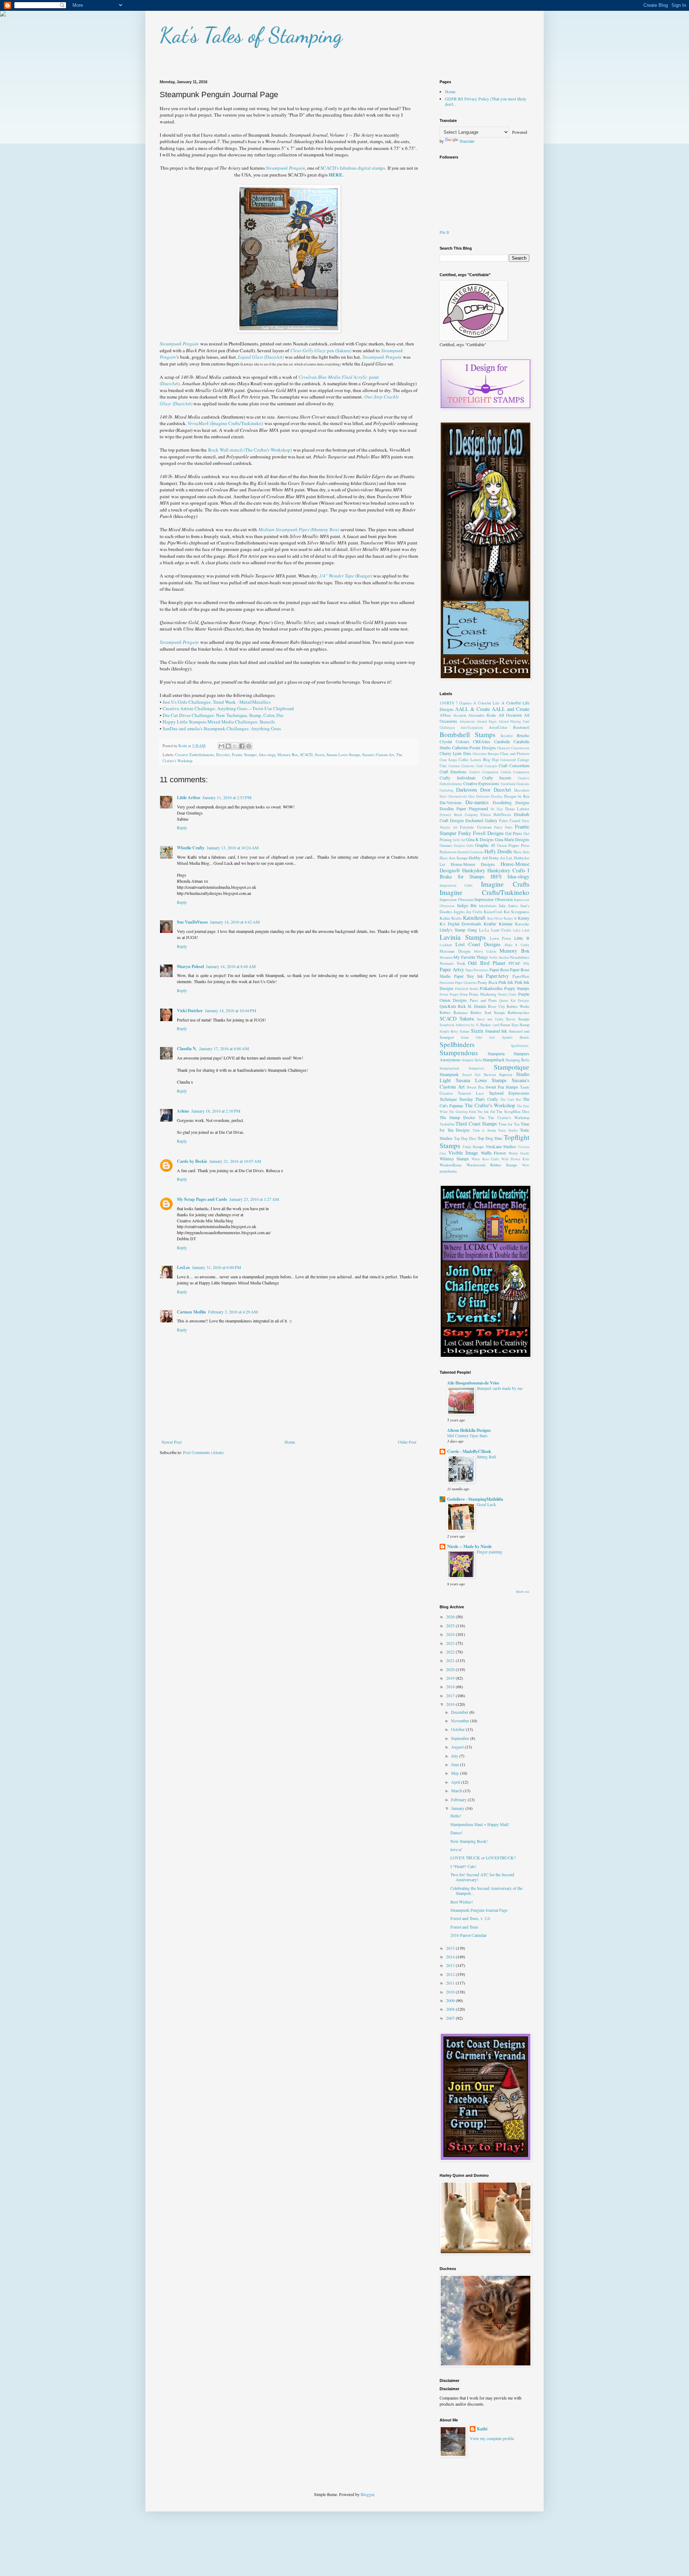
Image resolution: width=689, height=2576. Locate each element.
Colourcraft (508, 760)
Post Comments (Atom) (203, 1452)
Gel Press (514, 833)
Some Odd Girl (478, 1037)
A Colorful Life (486, 703)
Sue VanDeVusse (192, 922)
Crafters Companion (515, 772)
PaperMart (521, 976)
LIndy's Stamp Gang (458, 930)
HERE (336, 175)
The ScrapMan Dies (513, 1112)
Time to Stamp (484, 1130)
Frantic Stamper (244, 755)
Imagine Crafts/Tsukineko (484, 892)
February (459, 1799)
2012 (451, 1974)
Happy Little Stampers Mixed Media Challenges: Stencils (219, 722)
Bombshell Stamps (467, 734)
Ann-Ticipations (472, 728)
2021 (451, 1660)
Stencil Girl (472, 1075)
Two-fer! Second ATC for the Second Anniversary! (482, 1877)
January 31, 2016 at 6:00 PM (217, 1267)
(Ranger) (346, 576)
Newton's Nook (452, 963)
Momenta (446, 957)
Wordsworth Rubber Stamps (492, 1165)
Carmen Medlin (191, 1312)
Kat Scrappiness (517, 912)
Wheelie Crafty (191, 848)
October (458, 1729)
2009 (451, 2000)
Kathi (482, 2429)
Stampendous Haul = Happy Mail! (480, 1824)
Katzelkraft (474, 918)
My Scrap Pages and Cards (202, 1199)
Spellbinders (457, 1044)
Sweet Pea (475, 1087)
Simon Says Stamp (515, 1025)
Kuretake (522, 924)
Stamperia (496, 1053)
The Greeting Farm (463, 1112)
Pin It (444, 232)
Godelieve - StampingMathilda (475, 1499)
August (458, 1747)
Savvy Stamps (518, 1019)
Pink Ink (506, 982)
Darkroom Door (473, 790)
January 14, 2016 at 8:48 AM (231, 966)
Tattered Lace (471, 1093)
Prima (464, 994)
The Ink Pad (486, 1112)
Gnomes (446, 845)
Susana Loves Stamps (343, 755)
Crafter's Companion (484, 772)
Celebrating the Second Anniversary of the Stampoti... (486, 1891)
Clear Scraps (448, 760)
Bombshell (521, 727)
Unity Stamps (473, 1147)
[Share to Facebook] (242, 746)
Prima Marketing (483, 994)
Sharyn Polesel (190, 966)
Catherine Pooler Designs (474, 747)
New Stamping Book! (469, 1841)
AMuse (445, 715)
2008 (451, 2009)
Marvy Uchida (485, 951)
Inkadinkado (488, 906)
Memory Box (288, 755)
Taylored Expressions (509, 1093)
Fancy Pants (503, 827)
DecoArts (522, 790)
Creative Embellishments (194, 755)
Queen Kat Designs (514, 1001)
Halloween (448, 852)
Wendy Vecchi (519, 1153)
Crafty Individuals (458, 778)
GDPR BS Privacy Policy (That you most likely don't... (486, 101)
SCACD (306, 755)
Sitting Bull (486, 1457)
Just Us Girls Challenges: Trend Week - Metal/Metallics (217, 702)
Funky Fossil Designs (481, 833)
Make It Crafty (517, 945)
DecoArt (223, 755)
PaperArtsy (497, 976)
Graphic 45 (485, 845)
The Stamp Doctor (457, 1117)
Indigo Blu (467, 905)
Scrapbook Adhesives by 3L (460, 1025)
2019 (451, 1678)
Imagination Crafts (456, 885)
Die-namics (477, 802)
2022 (451, 1652)
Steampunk (449, 1074)
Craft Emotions (453, 772)
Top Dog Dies (465, 1138)
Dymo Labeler (517, 809)
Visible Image (463, 1153)
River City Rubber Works (509, 1006)
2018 (451, 1686)
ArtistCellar (498, 727)
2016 (451, 1704)
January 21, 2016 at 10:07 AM (235, 1161)
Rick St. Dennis (472, 1006)
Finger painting (490, 1552)
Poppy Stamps (517, 988)
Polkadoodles (491, 988)
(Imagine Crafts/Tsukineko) (225, 423)
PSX (526, 964)
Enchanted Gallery (481, 820)
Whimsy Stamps (454, 1159)
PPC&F (514, 963)
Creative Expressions (481, 783)
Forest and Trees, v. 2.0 (470, 1918)
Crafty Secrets (497, 778)
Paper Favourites (477, 970)
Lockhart (446, 945)
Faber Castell (510, 821)
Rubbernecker (519, 1013)
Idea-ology (267, 755)
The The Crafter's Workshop (504, 1118)
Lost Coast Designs (478, 944)
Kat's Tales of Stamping (251, 35)
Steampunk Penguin (285, 168)
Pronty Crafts (508, 994)
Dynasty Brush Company (459, 815)
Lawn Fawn (500, 938)
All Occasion (510, 715)
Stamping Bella (517, 1060)
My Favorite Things (471, 957)
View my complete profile (492, 2438)
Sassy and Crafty (490, 1019)
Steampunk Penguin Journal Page (479, 1910)
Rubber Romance (454, 1013)
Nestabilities (520, 957)
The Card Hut (511, 1100)
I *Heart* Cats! (463, 1866)
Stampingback (449, 1068)
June (456, 1764)
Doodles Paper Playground (464, 808)
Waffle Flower (494, 1153)
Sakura (467, 1018)
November (461, 1721)
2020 (451, 1669)
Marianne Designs (455, 951)
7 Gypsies (464, 703)
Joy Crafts (474, 912)
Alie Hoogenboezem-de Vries (473, 1383)
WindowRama (451, 1165)
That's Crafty (487, 1099)
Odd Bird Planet (486, 963)
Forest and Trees (464, 1927)
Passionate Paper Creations (458, 983)
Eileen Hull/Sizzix (496, 815)
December (460, 1712)
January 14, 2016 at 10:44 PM (231, 1010)
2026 (451, 1617)
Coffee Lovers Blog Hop (479, 760)
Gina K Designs (480, 839)
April (456, 1782)
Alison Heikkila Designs (469, 1430)
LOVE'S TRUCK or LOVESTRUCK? (483, 1858)
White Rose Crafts (486, 1159)
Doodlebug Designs (511, 802)
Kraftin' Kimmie (498, 924)
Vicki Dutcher (190, 1011)
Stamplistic (477, 1068)
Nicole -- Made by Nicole (469, 1546)
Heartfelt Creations (471, 852)
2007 (451, 2018)
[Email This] (221, 746)
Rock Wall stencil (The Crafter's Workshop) (250, 450)
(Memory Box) (299, 529)
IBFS (496, 876)
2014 (451, 1957)
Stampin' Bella (472, 1060)
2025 (451, 1626)
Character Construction (513, 748)
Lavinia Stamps (463, 937)
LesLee (183, 1267)
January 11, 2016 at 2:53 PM (227, 797)
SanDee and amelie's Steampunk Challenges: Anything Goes (222, 728)
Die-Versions (451, 802)
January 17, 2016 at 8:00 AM (224, 1048)
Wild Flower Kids (515, 1159)
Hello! (456, 1816)
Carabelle (502, 741)
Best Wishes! (462, 1902)
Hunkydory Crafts (506, 870)
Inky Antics (508, 906)
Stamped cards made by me (500, 1388)
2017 (451, 1695)
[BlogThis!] (228, 746)
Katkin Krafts (451, 918)
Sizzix (320, 755)
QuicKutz (448, 1006)
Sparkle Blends (516, 1037)
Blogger (367, 2494)
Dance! (456, 1832)
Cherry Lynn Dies (455, 753)
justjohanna (448, 1171)
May (456, 1773)
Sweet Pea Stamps (502, 1087)
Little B (522, 938)
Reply (182, 827)
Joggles (459, 912)
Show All (523, 1592)
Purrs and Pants (483, 1000)
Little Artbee (189, 798)
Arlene (183, 1111)
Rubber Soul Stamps (488, 1013)
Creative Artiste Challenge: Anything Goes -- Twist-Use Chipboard (228, 708)
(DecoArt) (261, 357)
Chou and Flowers (515, 754)
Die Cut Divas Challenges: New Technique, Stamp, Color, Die (223, 715)
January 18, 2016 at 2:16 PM (216, 1111)
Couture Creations (461, 766)
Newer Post (172, 1442)
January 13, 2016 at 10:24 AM (233, 848)
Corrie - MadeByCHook (469, 1451)
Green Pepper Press (513, 845)
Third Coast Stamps (476, 1124)
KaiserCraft (493, 912)
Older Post (407, 1442)
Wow (526, 1165)
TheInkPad (447, 1124)
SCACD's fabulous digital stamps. (353, 168)
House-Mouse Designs (473, 864)
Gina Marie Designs (512, 839)
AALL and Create (510, 709)
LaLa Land (521, 930)
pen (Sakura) (321, 350)
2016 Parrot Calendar (468, 1935)
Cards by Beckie (192, 1161)
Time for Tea (509, 1124)
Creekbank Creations (515, 784)
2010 (451, 1992)
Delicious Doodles (490, 796)
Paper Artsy (452, 969)
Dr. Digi (497, 809)
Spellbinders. (520, 1046)
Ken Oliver (495, 918)
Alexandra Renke (482, 715)
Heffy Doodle (498, 851)
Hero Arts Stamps (454, 858)
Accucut (460, 715)
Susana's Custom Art (378, 755)
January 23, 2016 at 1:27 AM (254, 1199)
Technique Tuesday (456, 1099)
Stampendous (459, 1053)
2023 (451, 1643)
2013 (451, 1965)
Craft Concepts (487, 766)
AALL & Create (472, 709)
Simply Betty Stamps (455, 1031)
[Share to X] (235, 746)
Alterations (467, 721)
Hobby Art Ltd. (501, 858)
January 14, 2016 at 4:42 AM (235, 922)
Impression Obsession (456, 900)
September (461, 1738)
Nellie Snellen (499, 957)
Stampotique (512, 1067)
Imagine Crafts (505, 884)
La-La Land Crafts (495, 930)
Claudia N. (187, 1049)
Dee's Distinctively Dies (457, 796)
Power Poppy (449, 994)
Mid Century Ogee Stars (467, 1436)
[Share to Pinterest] (249, 746)
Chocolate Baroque (486, 754)
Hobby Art (478, 858)
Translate (467, 141)
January (458, 1808)
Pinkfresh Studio (467, 989)
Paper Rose (499, 969)
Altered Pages (487, 721)
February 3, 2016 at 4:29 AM (233, 1312)
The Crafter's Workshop (490, 1105)
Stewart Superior (498, 1075)
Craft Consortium (514, 765)
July (455, 1756)
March (457, 1791)
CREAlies (482, 741)
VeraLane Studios (501, 1146)
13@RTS (447, 703)
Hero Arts (521, 852)
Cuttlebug (447, 790)
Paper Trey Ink (468, 976)
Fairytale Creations (476, 827)
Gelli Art (459, 840)
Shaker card (490, 1025)
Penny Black (487, 982)
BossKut (507, 736)
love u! (456, 1849)
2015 (451, 1948)
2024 (451, 1634)
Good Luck (486, 1504)
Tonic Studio (508, 1130)
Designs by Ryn (517, 796)
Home (290, 1442)
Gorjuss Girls (464, 846)
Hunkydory (474, 870)
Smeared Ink (496, 1031)
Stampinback (494, 1060)
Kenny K (510, 918)
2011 (451, 1983)
